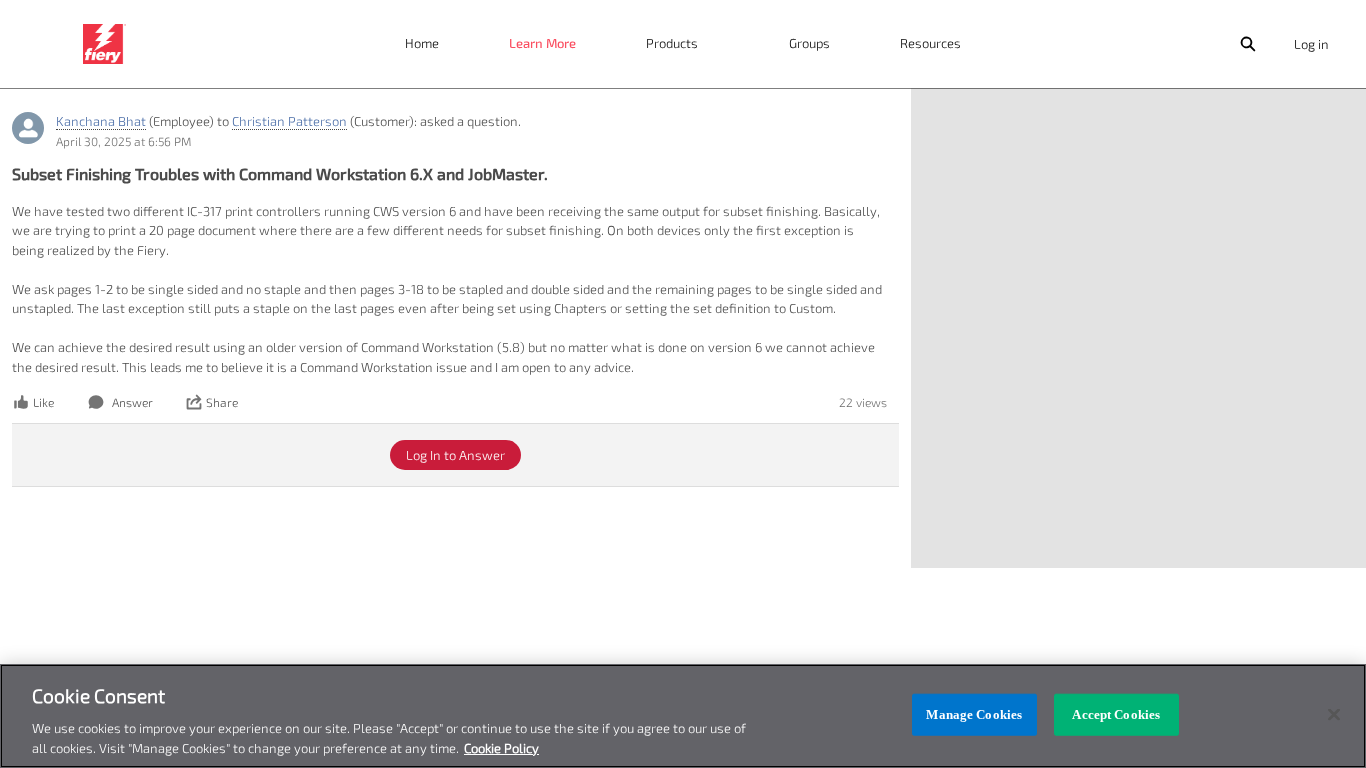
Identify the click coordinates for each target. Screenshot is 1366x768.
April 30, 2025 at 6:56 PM (123, 141)
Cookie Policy (501, 747)
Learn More (542, 43)
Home (422, 43)
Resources (930, 43)
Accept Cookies (1116, 714)
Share (222, 402)
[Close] (1334, 715)
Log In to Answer (455, 455)
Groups (809, 43)
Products (672, 43)
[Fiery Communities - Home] (104, 44)
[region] (683, 716)
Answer (132, 402)
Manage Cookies (974, 714)
